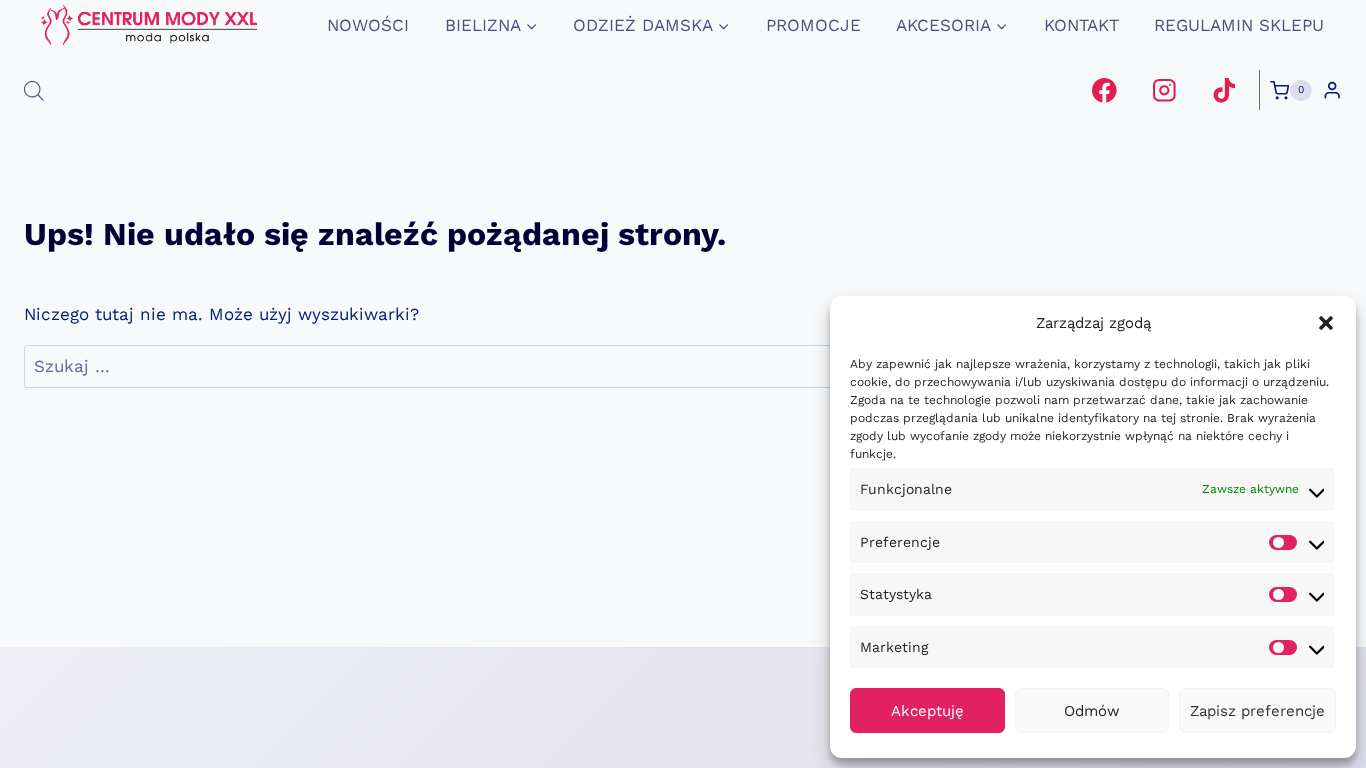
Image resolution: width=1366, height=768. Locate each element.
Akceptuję (927, 711)
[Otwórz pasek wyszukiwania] (34, 91)
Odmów (1092, 711)
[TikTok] (1223, 90)
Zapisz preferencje (1257, 711)
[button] (1326, 323)
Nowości (368, 25)
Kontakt (1081, 25)
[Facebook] (1104, 90)
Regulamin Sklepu (1239, 25)
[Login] (1332, 90)
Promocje (813, 25)
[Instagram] (1164, 90)
